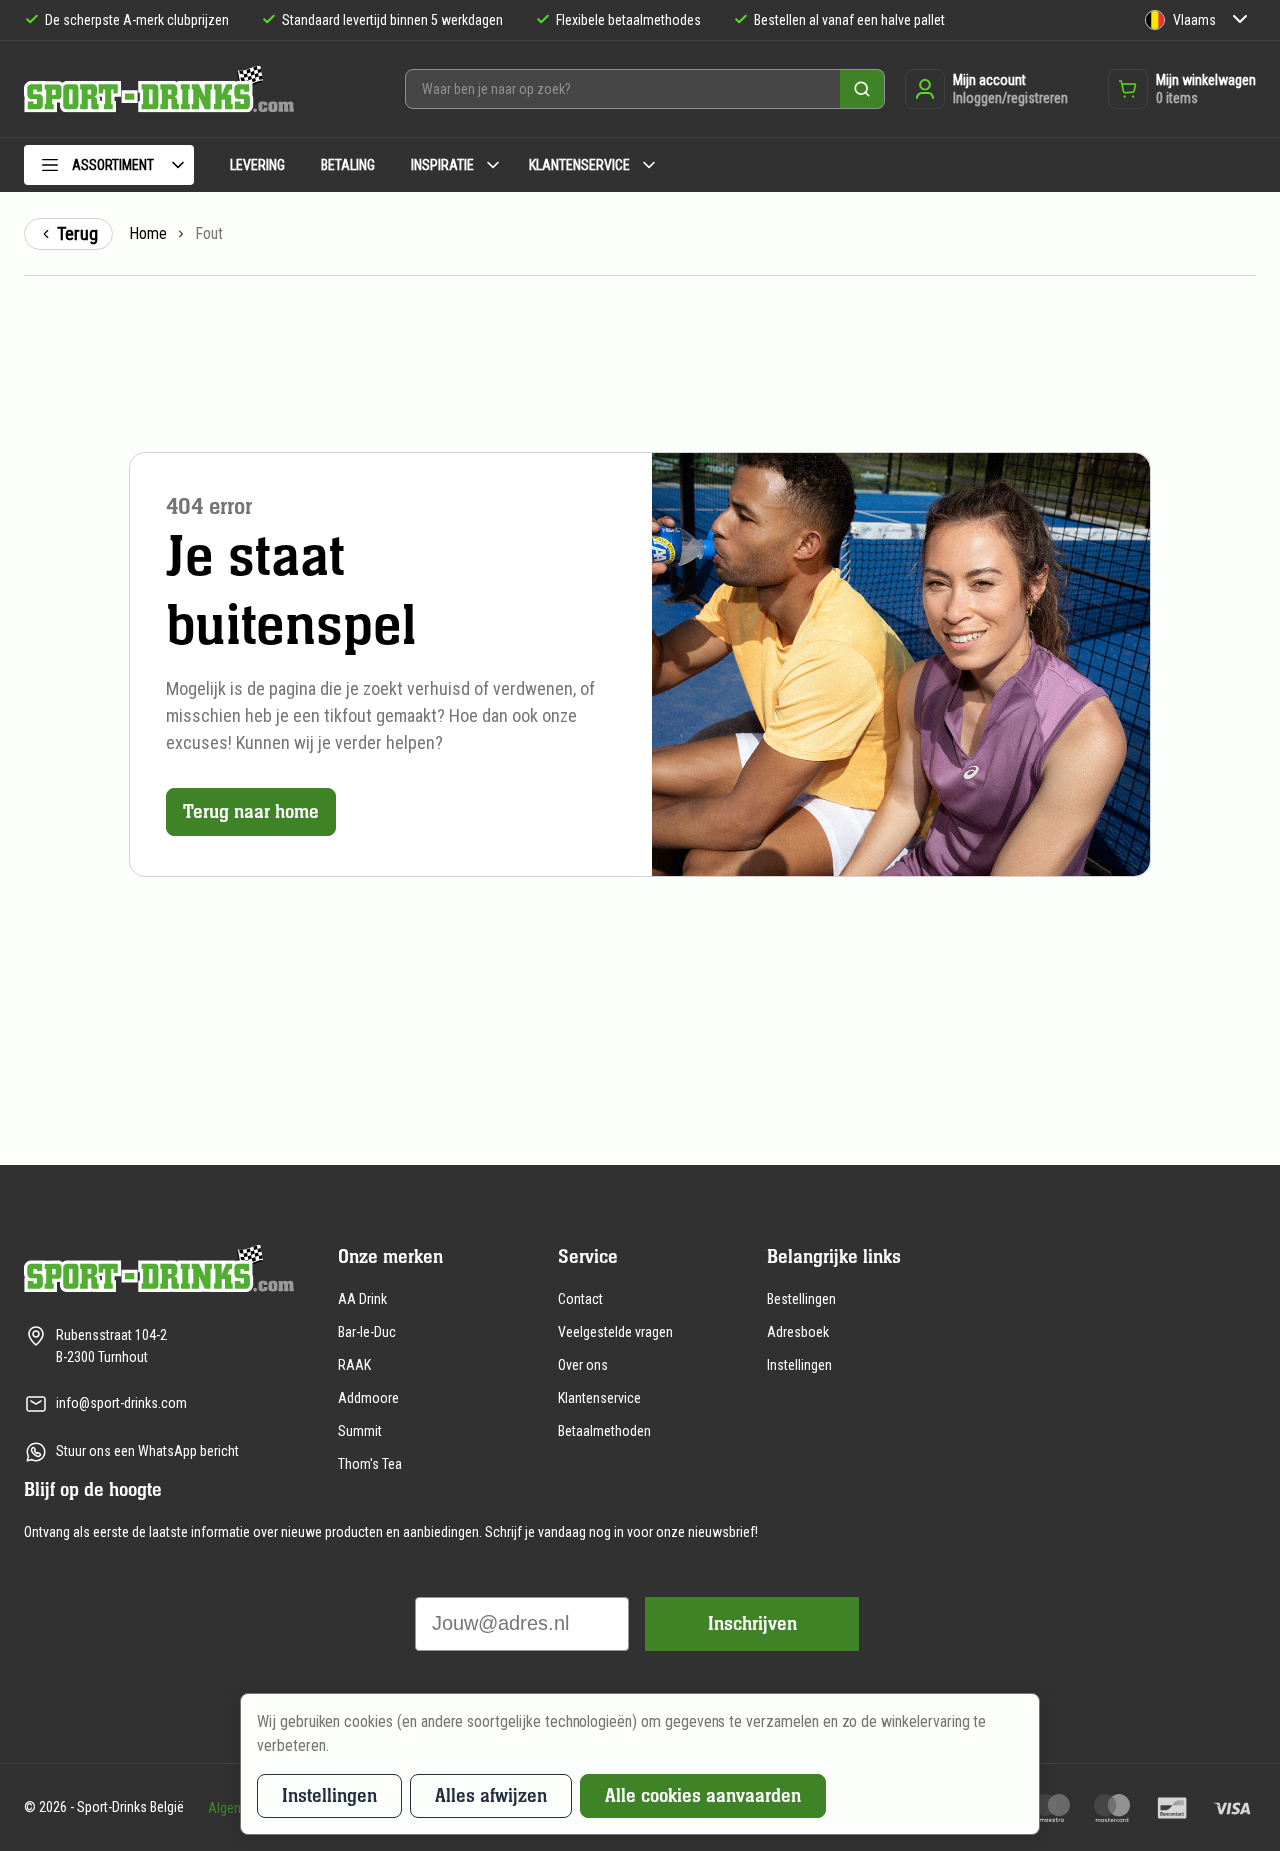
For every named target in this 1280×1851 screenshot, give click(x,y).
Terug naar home (251, 811)
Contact (580, 1299)
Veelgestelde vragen (615, 1332)
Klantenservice (599, 1398)
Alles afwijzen (491, 1795)
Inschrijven (752, 1623)
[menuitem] (109, 168)
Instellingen (799, 1365)
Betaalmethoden (604, 1431)
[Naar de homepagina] (159, 89)
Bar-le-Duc (367, 1332)
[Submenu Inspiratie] (493, 165)
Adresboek (798, 1332)
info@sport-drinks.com (121, 1403)
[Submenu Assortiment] (178, 165)
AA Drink (362, 1299)
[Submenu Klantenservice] (649, 165)
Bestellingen (801, 1299)
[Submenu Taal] (1240, 20)
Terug (77, 233)
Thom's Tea (370, 1464)
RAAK (354, 1365)
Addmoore (368, 1398)
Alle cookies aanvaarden (703, 1795)
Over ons (583, 1365)
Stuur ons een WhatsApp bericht (147, 1451)
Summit (360, 1431)
